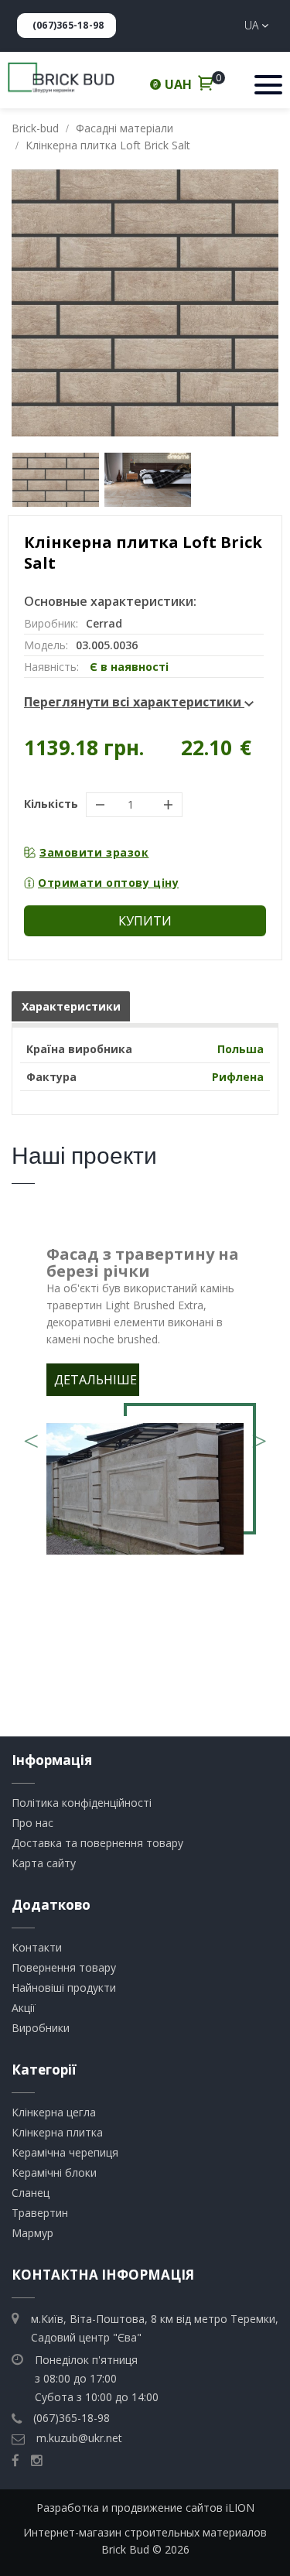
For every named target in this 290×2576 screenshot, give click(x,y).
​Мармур (32, 2233)
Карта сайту (44, 1863)
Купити (145, 921)
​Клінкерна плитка (57, 2132)
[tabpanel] (145, 1404)
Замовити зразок (94, 852)
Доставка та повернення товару (97, 1843)
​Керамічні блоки (54, 2172)
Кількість (51, 804)
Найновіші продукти (64, 1988)
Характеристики (71, 1006)
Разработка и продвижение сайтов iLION (145, 2508)
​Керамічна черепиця (65, 2152)
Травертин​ (40, 2213)
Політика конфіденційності (82, 1803)
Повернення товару (64, 1967)
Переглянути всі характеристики (134, 702)
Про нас (32, 1823)
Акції (24, 2008)
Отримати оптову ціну (108, 883)
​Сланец (31, 2193)
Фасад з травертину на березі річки (143, 1262)
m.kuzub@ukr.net (79, 2438)
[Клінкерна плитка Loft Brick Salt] (145, 303)
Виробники (41, 2028)
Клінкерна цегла (54, 2112)
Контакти (37, 1947)
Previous (31, 1435)
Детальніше (96, 1380)
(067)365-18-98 (68, 25)
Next (259, 1435)
